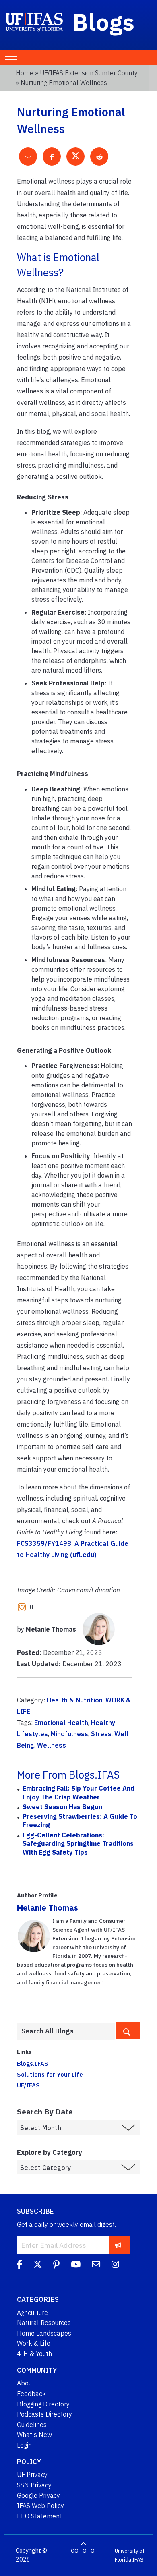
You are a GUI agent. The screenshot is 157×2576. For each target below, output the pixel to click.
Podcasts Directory (44, 2414)
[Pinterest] (56, 2265)
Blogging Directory (43, 2404)
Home (25, 73)
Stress (101, 1734)
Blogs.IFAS (33, 2063)
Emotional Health (61, 1723)
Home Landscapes (44, 2333)
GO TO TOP (84, 2551)
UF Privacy (32, 2475)
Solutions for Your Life (50, 2074)
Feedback (31, 2394)
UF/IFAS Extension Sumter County (89, 73)
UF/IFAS (28, 2085)
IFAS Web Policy (40, 2506)
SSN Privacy (34, 2485)
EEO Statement (39, 2516)
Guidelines (32, 2425)
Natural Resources (44, 2323)
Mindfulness (69, 1734)
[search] (128, 2031)
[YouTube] (76, 2265)
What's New (34, 2435)
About (26, 2383)
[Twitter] (38, 2265)
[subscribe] (118, 2245)
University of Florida (130, 2555)
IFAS (138, 2560)
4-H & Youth (34, 2354)
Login (24, 2445)
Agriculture (32, 2313)
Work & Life (34, 2343)
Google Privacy (38, 2495)
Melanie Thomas (48, 1908)
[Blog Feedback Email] (96, 2265)
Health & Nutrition (75, 1700)
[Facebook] (20, 2265)
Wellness (52, 1745)
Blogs (104, 22)
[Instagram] (115, 2265)
